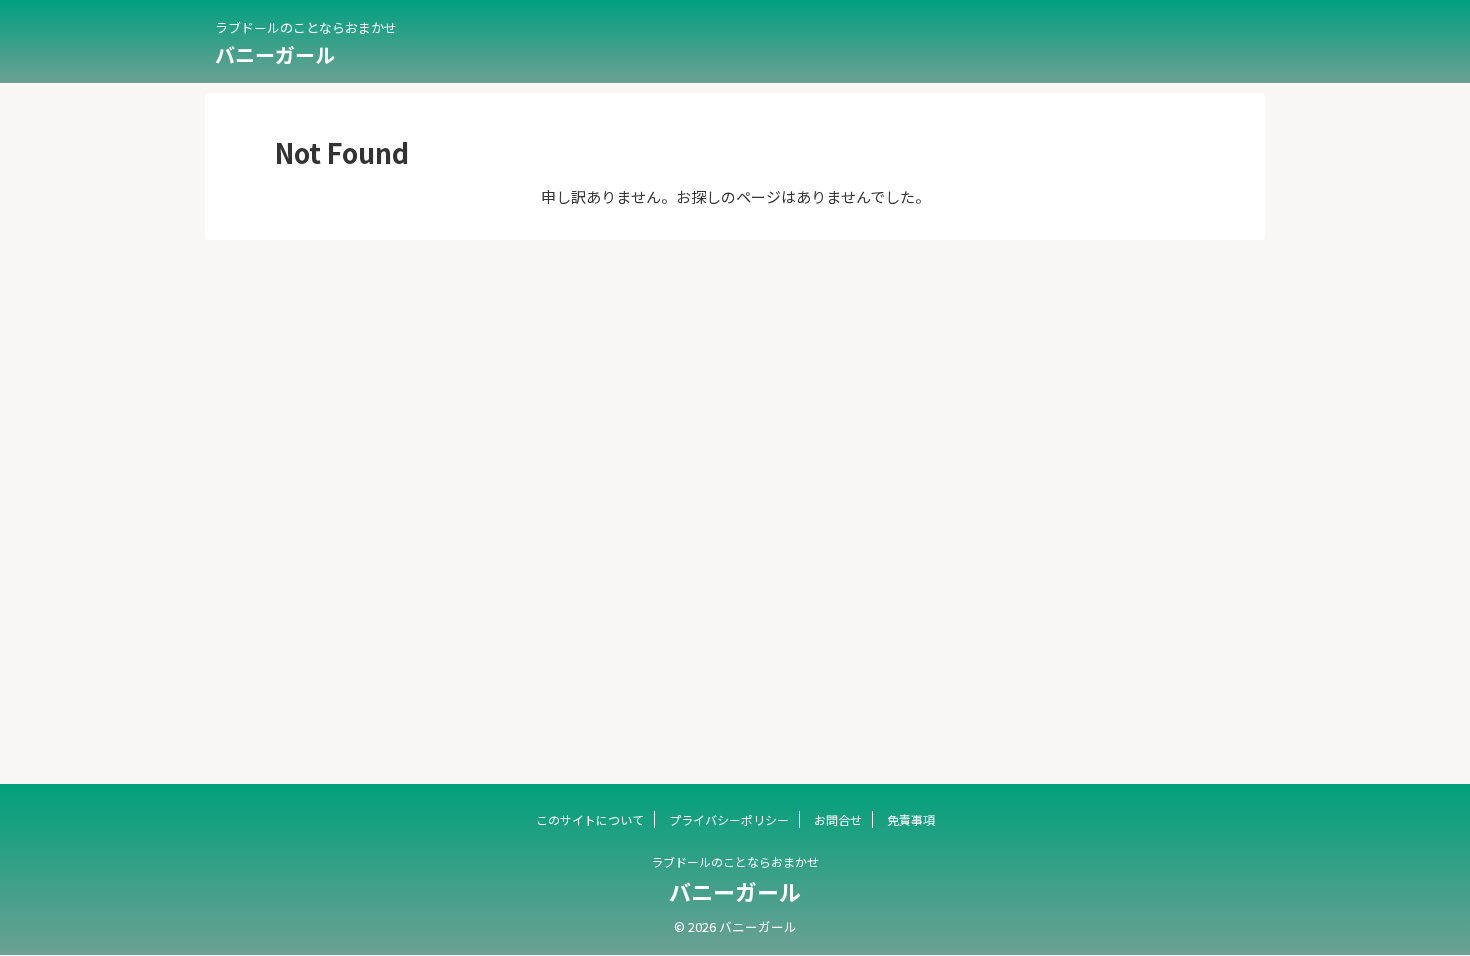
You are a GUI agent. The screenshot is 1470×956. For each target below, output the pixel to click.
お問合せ (838, 819)
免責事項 (911, 819)
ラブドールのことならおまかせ (735, 861)
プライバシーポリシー (729, 819)
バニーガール (275, 54)
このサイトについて (590, 819)
